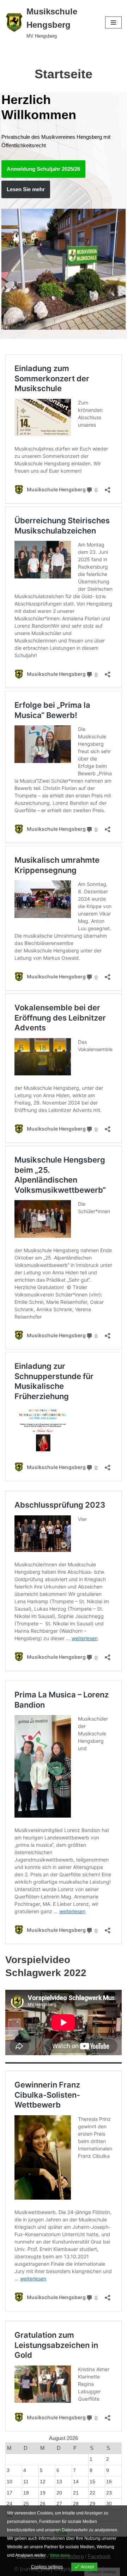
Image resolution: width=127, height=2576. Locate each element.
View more (60, 2555)
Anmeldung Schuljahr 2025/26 (43, 169)
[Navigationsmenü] (113, 22)
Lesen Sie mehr (26, 189)
